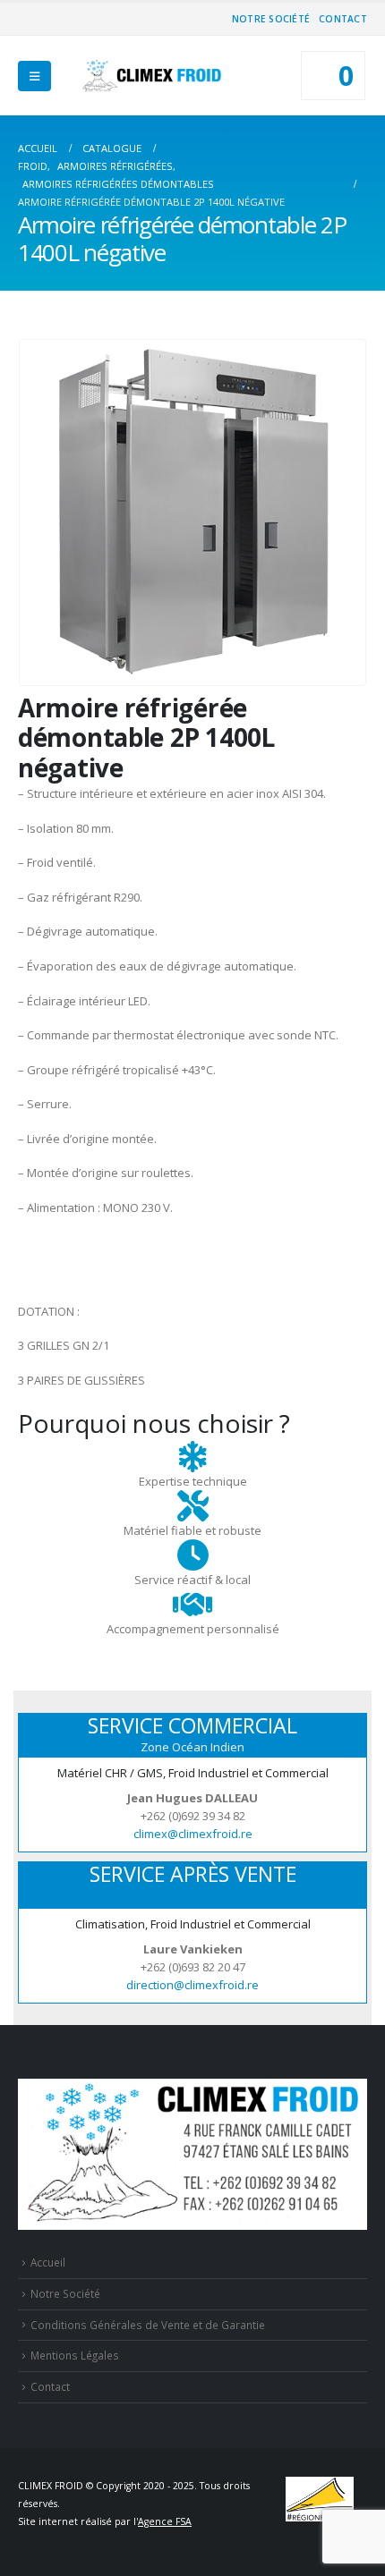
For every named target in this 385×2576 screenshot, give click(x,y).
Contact (343, 19)
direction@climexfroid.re (192, 1985)
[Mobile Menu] (34, 76)
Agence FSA (165, 2521)
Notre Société (271, 19)
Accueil (48, 2262)
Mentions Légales (75, 2355)
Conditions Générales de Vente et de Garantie (148, 2325)
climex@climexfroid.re (193, 1834)
